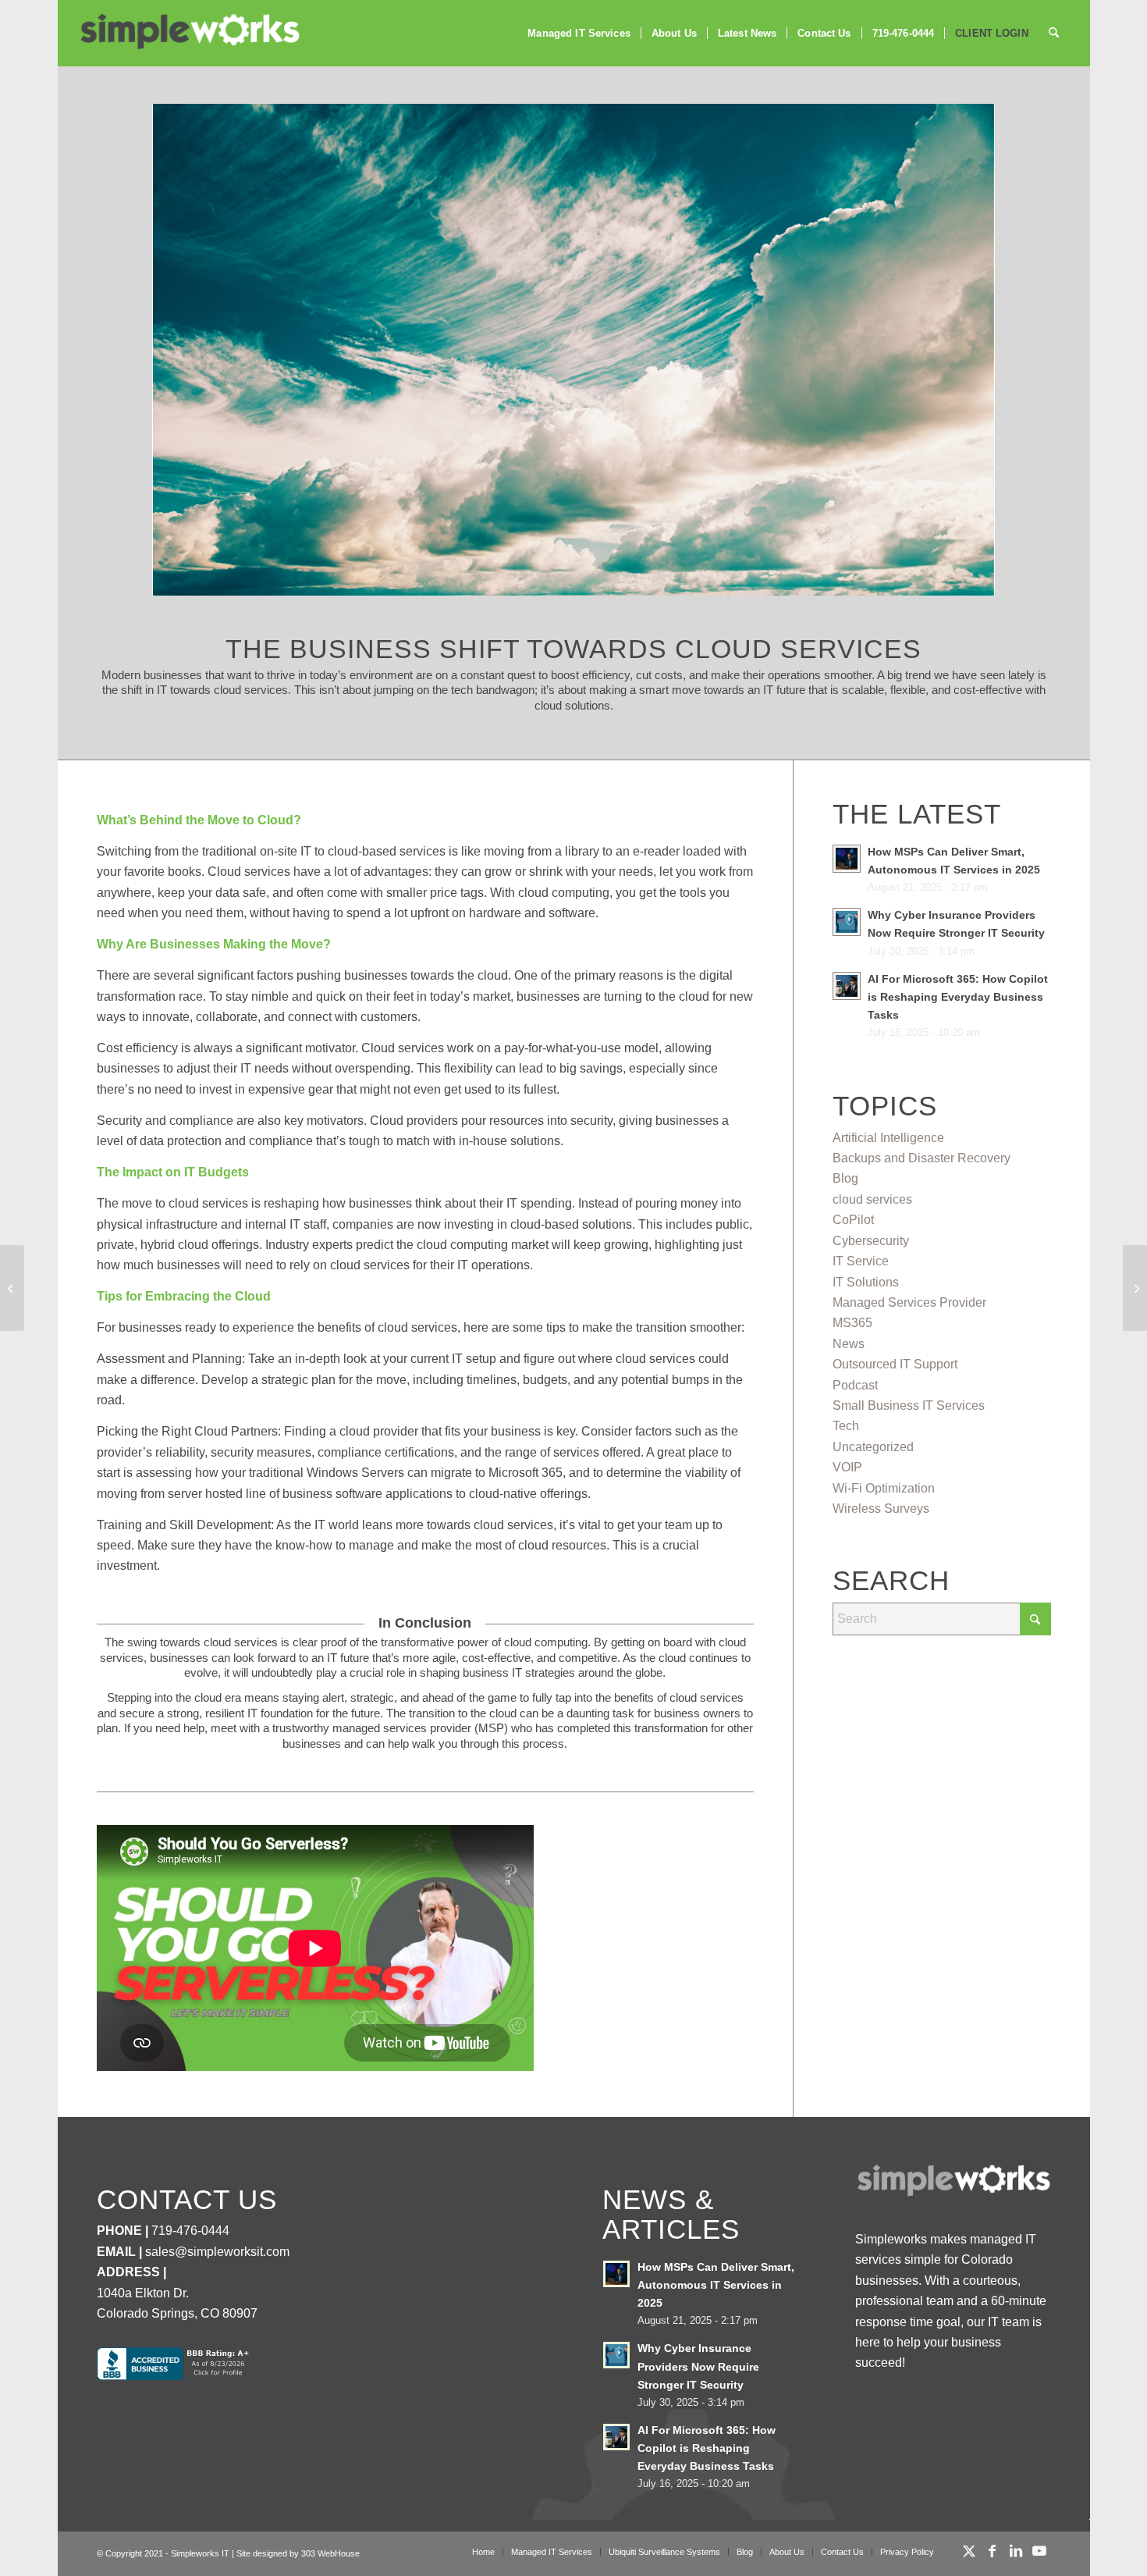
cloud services (872, 1199)
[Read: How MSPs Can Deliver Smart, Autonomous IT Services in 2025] (847, 859)
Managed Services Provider (909, 1302)
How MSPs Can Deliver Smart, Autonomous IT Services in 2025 (716, 2285)
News (849, 1344)
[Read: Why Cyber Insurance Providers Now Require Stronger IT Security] (847, 922)
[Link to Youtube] (1039, 2551)
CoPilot (853, 1220)
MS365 (852, 1323)
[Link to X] (969, 2551)
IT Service (861, 1261)
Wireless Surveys (881, 1509)
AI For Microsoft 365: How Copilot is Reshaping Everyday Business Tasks (958, 997)
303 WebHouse (330, 2553)
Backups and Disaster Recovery (922, 1158)
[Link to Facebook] (993, 2551)
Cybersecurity (871, 1241)
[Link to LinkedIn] (1016, 2551)
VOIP (847, 1467)
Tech (846, 1426)
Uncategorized (873, 1447)
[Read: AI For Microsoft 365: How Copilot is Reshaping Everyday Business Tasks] (847, 986)
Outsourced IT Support (895, 1364)
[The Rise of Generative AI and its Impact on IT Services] (1135, 1288)
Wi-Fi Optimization (884, 1488)
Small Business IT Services (909, 1405)
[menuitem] (579, 33)
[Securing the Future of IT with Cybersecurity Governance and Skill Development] (12, 1288)
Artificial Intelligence (888, 1138)
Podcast (855, 1385)
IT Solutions (866, 1282)
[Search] (1054, 33)
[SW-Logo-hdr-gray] (189, 32)
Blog (845, 1178)
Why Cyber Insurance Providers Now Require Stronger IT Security (698, 2366)
